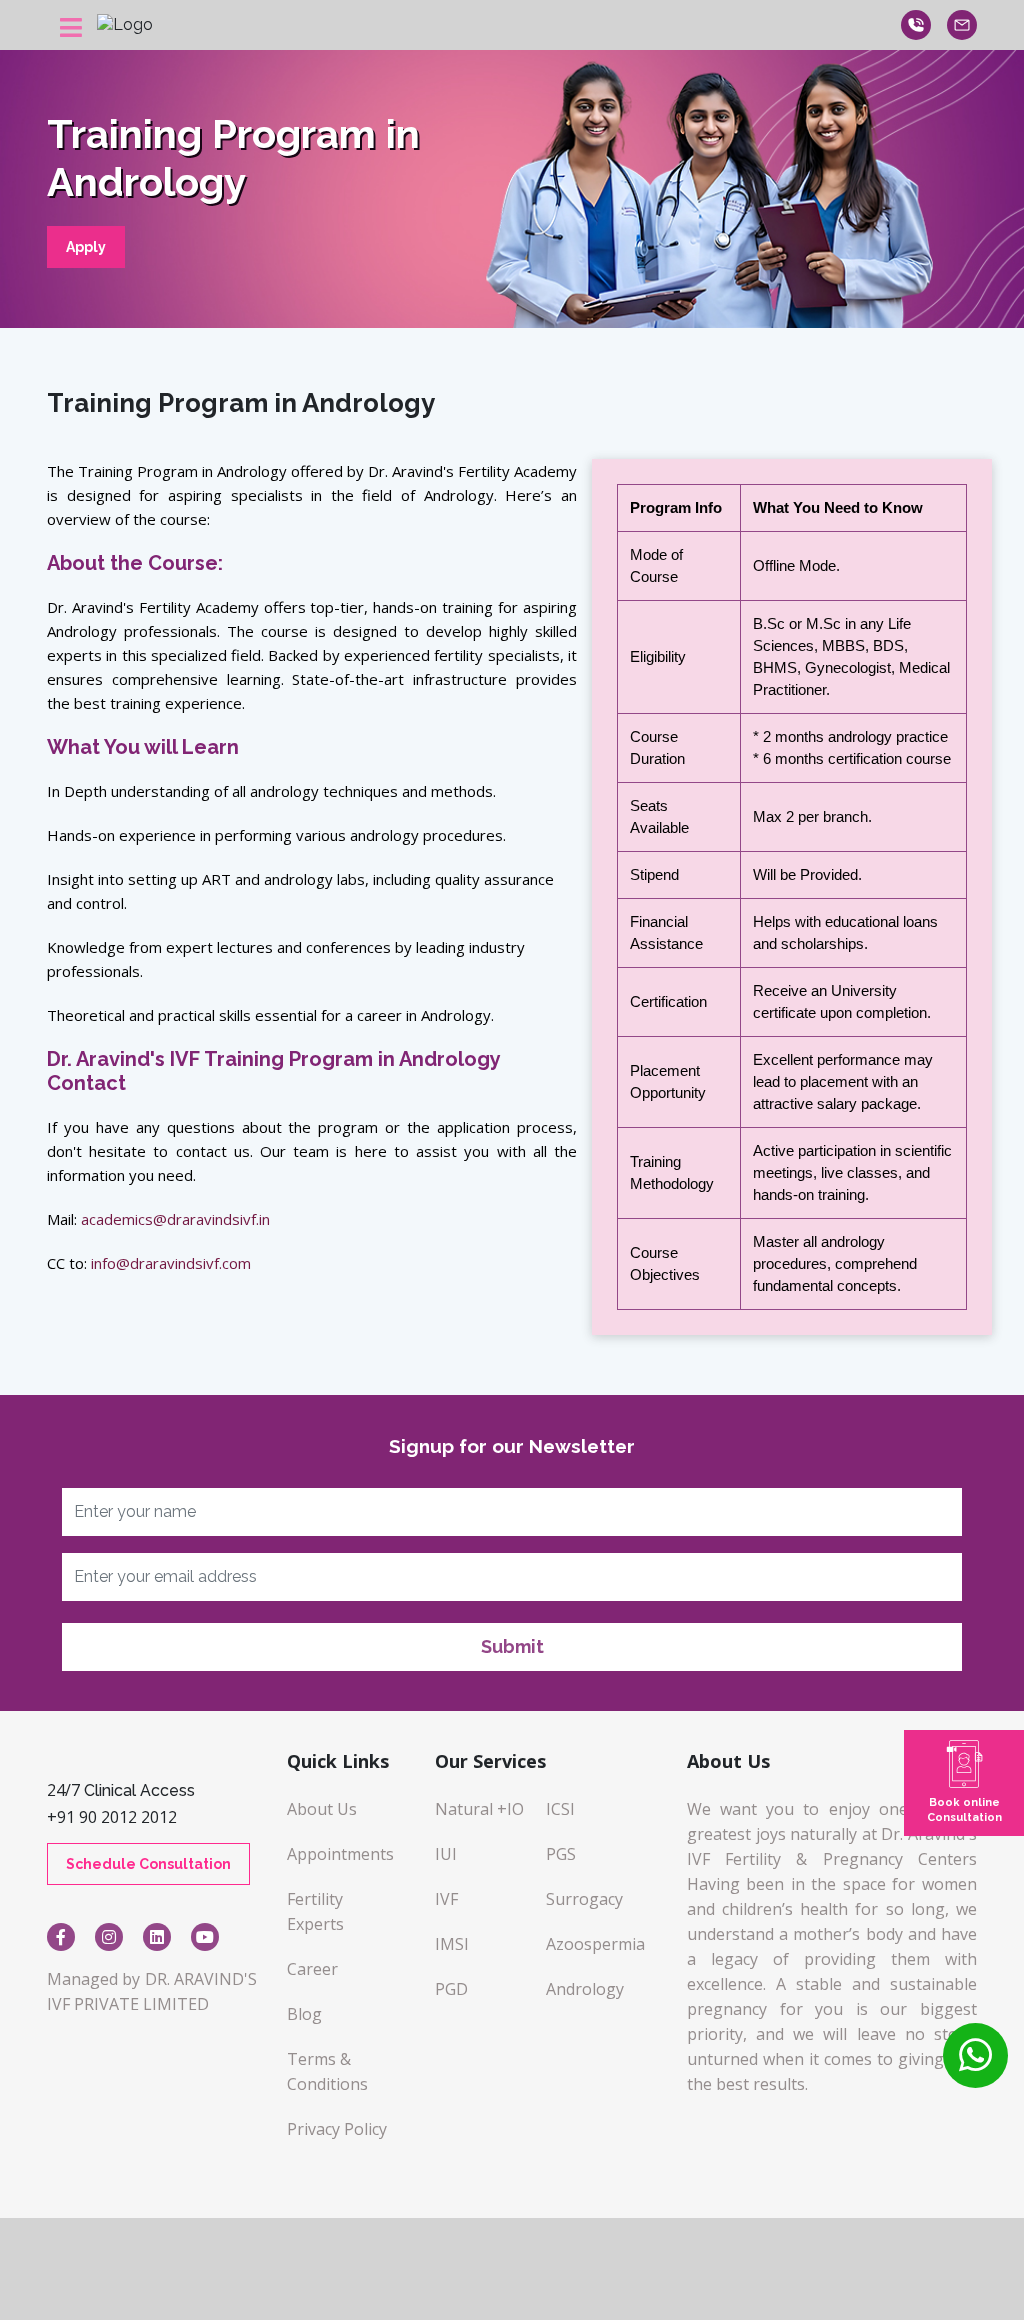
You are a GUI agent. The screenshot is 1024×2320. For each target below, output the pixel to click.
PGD (451, 1989)
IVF (446, 1899)
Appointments (340, 1854)
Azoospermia (595, 1944)
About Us (322, 1809)
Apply (86, 247)
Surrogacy (584, 1899)
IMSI (452, 1944)
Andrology (585, 1989)
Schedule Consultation (148, 1864)
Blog (304, 2014)
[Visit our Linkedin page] (157, 1937)
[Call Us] (975, 2055)
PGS (561, 1854)
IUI (446, 1854)
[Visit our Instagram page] (109, 1937)
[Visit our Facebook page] (61, 1937)
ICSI (560, 1809)
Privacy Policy (337, 2129)
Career (312, 1969)
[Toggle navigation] (71, 34)
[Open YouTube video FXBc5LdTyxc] (205, 1937)
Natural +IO (479, 1809)
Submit (512, 1646)
